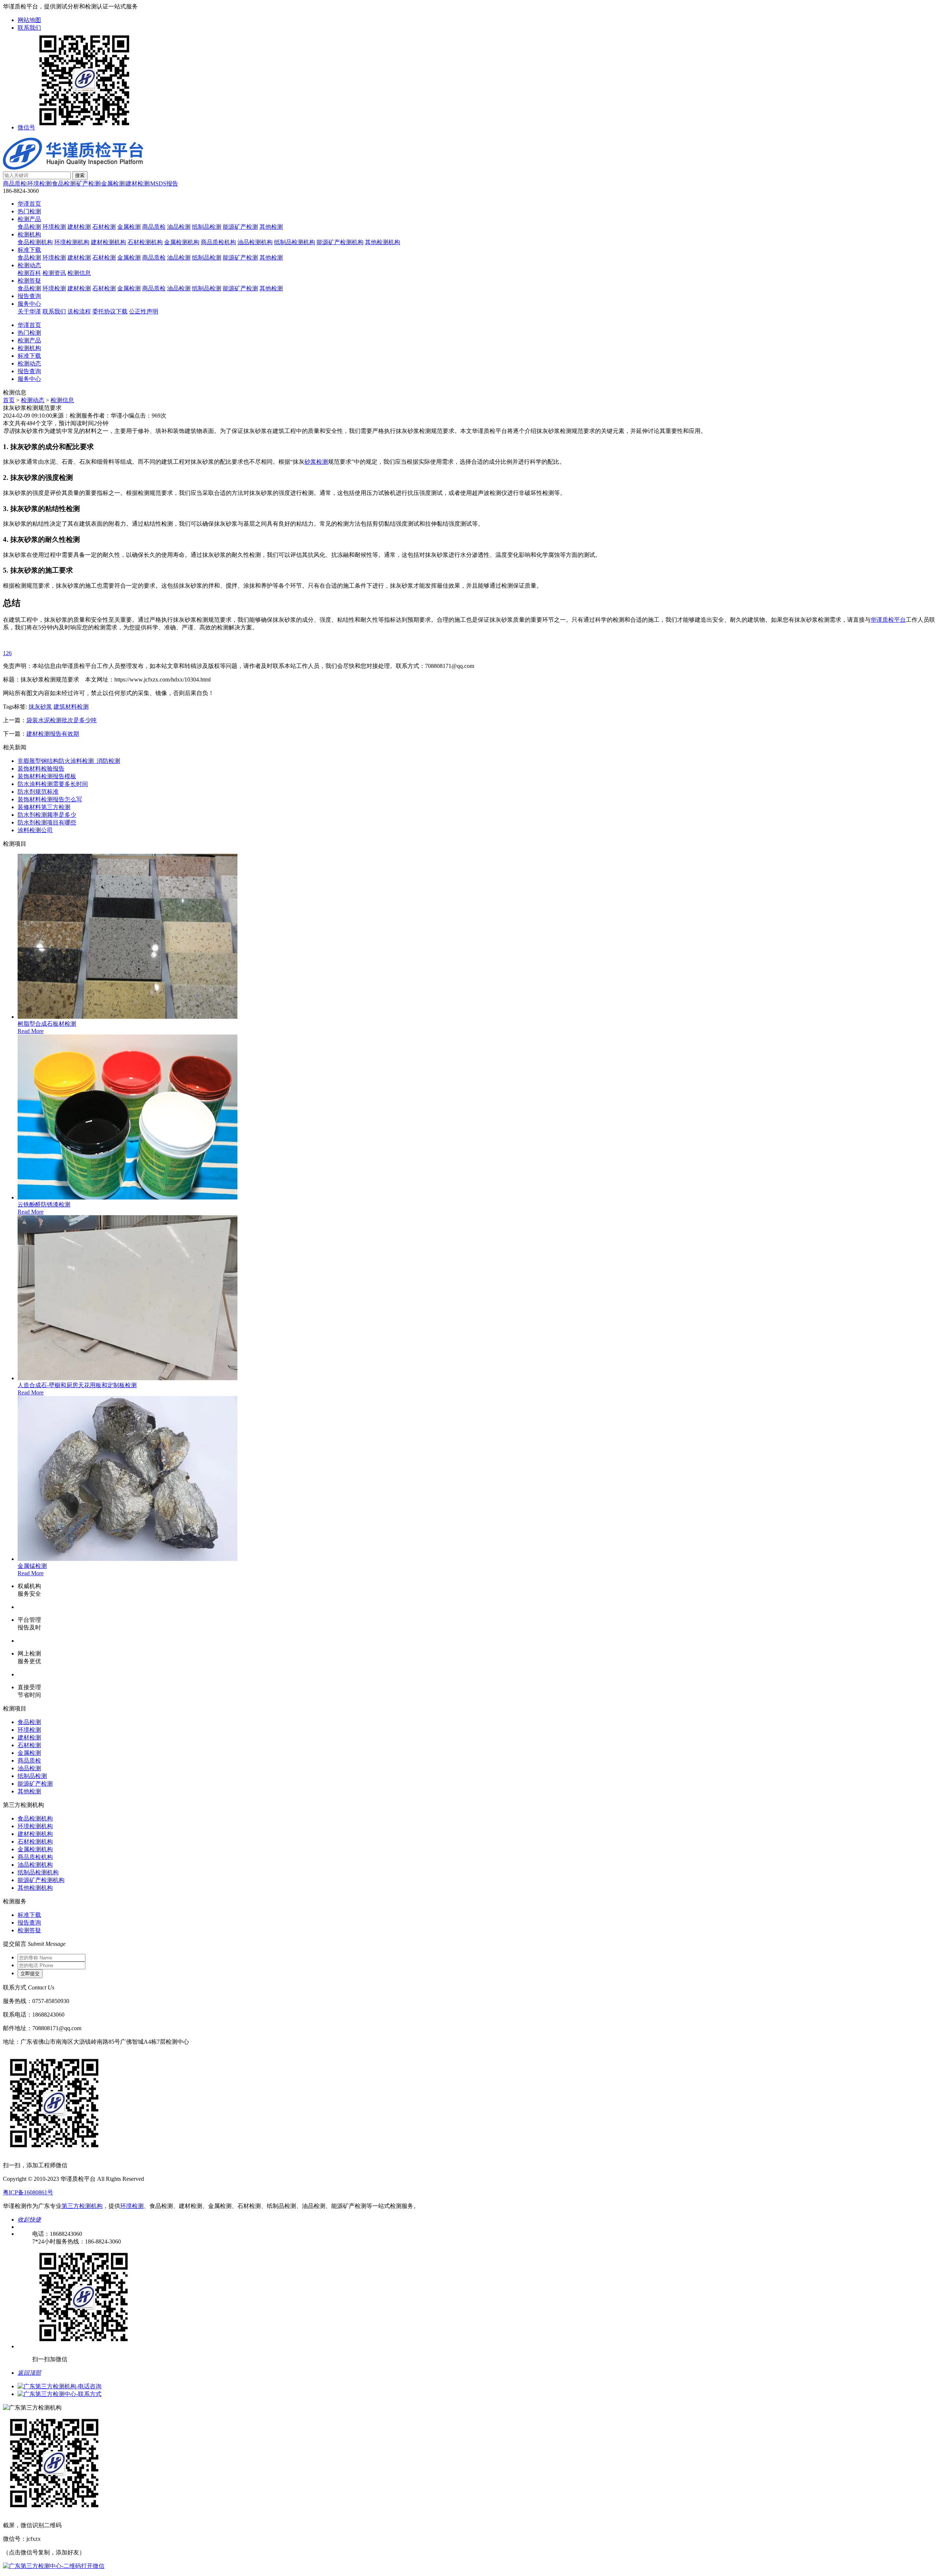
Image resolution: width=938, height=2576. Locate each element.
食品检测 (64, 183)
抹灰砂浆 (40, 707)
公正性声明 (144, 311)
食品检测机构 (35, 242)
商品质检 (15, 183)
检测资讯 (54, 273)
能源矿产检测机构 (340, 242)
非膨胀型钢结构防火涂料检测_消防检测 (69, 761)
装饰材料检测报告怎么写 (50, 799)
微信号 (26, 127)
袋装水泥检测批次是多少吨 (62, 720)
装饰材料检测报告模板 (47, 776)
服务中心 (29, 304)
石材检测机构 (145, 242)
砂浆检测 (316, 462)
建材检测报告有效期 (53, 734)
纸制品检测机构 (295, 242)
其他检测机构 (383, 242)
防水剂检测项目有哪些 (47, 822)
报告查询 (29, 296)
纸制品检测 (207, 227)
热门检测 (29, 211)
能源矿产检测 (240, 227)
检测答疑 (29, 281)
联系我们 (29, 28)
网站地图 (29, 20)
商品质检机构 (218, 242)
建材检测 (137, 183)
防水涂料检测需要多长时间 (53, 784)
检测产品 (29, 219)
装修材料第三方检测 (44, 807)
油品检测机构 (255, 242)
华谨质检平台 (888, 620)
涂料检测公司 (35, 830)
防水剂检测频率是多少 (47, 815)
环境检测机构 (72, 242)
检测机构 (29, 234)
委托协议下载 (110, 311)
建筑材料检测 (71, 707)
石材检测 (104, 227)
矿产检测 (88, 183)
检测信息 (79, 273)
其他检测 (271, 227)
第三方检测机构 (82, 2206)
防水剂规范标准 (38, 792)
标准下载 (29, 250)
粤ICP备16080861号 (28, 2192)
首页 (9, 400)
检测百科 (29, 273)
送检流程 (79, 311)
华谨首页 (29, 204)
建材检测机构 (108, 242)
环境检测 (39, 183)
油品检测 (179, 227)
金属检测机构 (182, 242)
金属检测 (113, 183)
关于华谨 (29, 311)
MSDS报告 (164, 183)
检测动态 (29, 265)
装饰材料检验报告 (41, 769)
